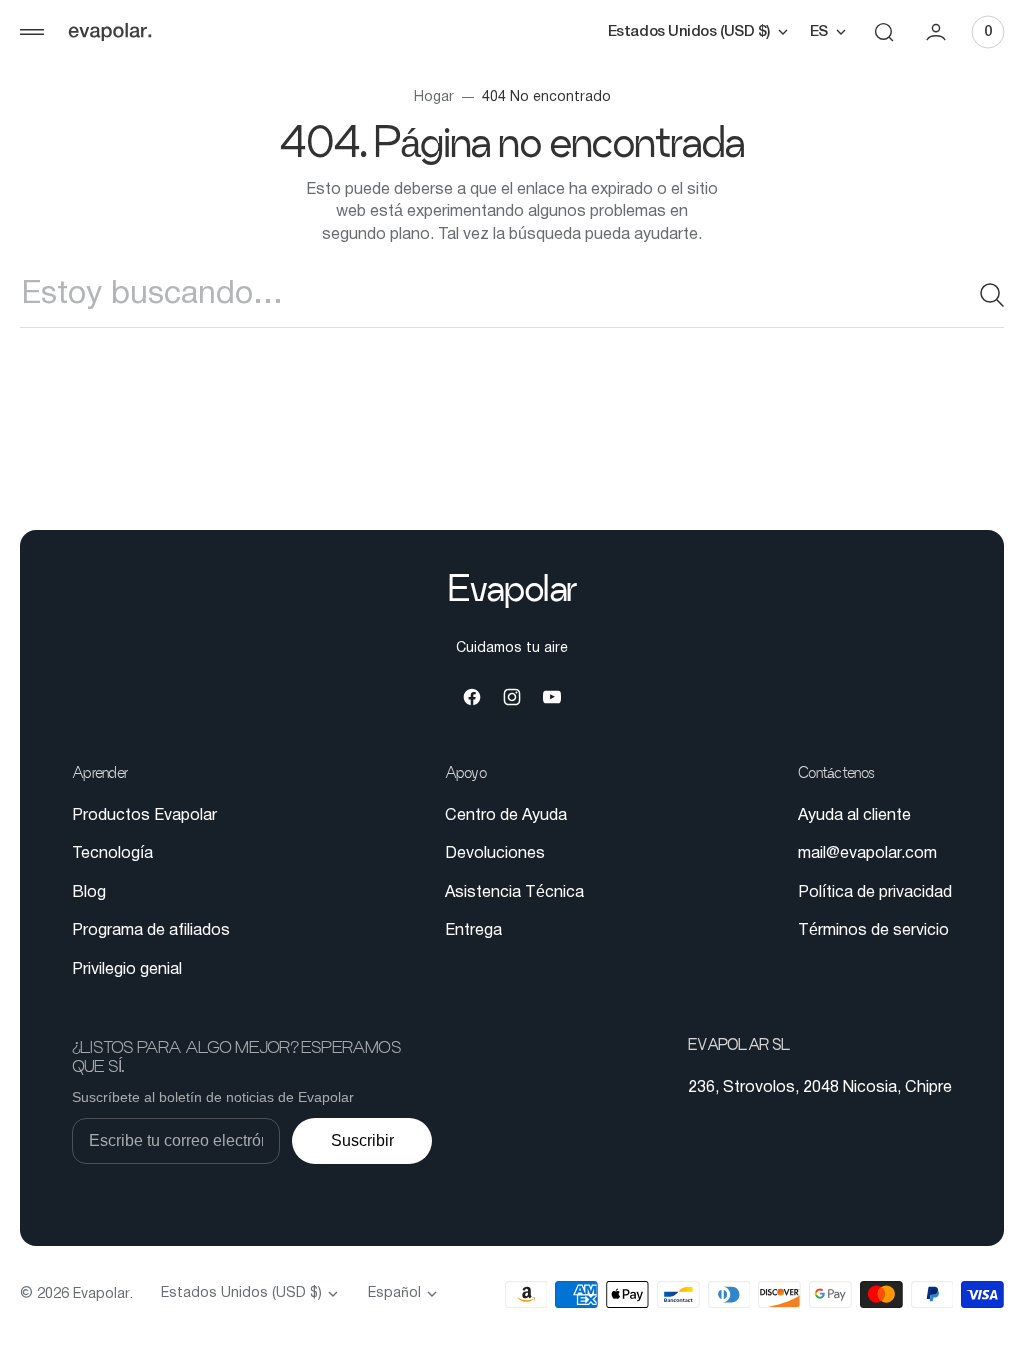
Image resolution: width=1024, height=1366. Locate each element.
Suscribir (362, 1140)
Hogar (426, 97)
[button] (32, 32)
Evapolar (101, 1294)
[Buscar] (969, 295)
